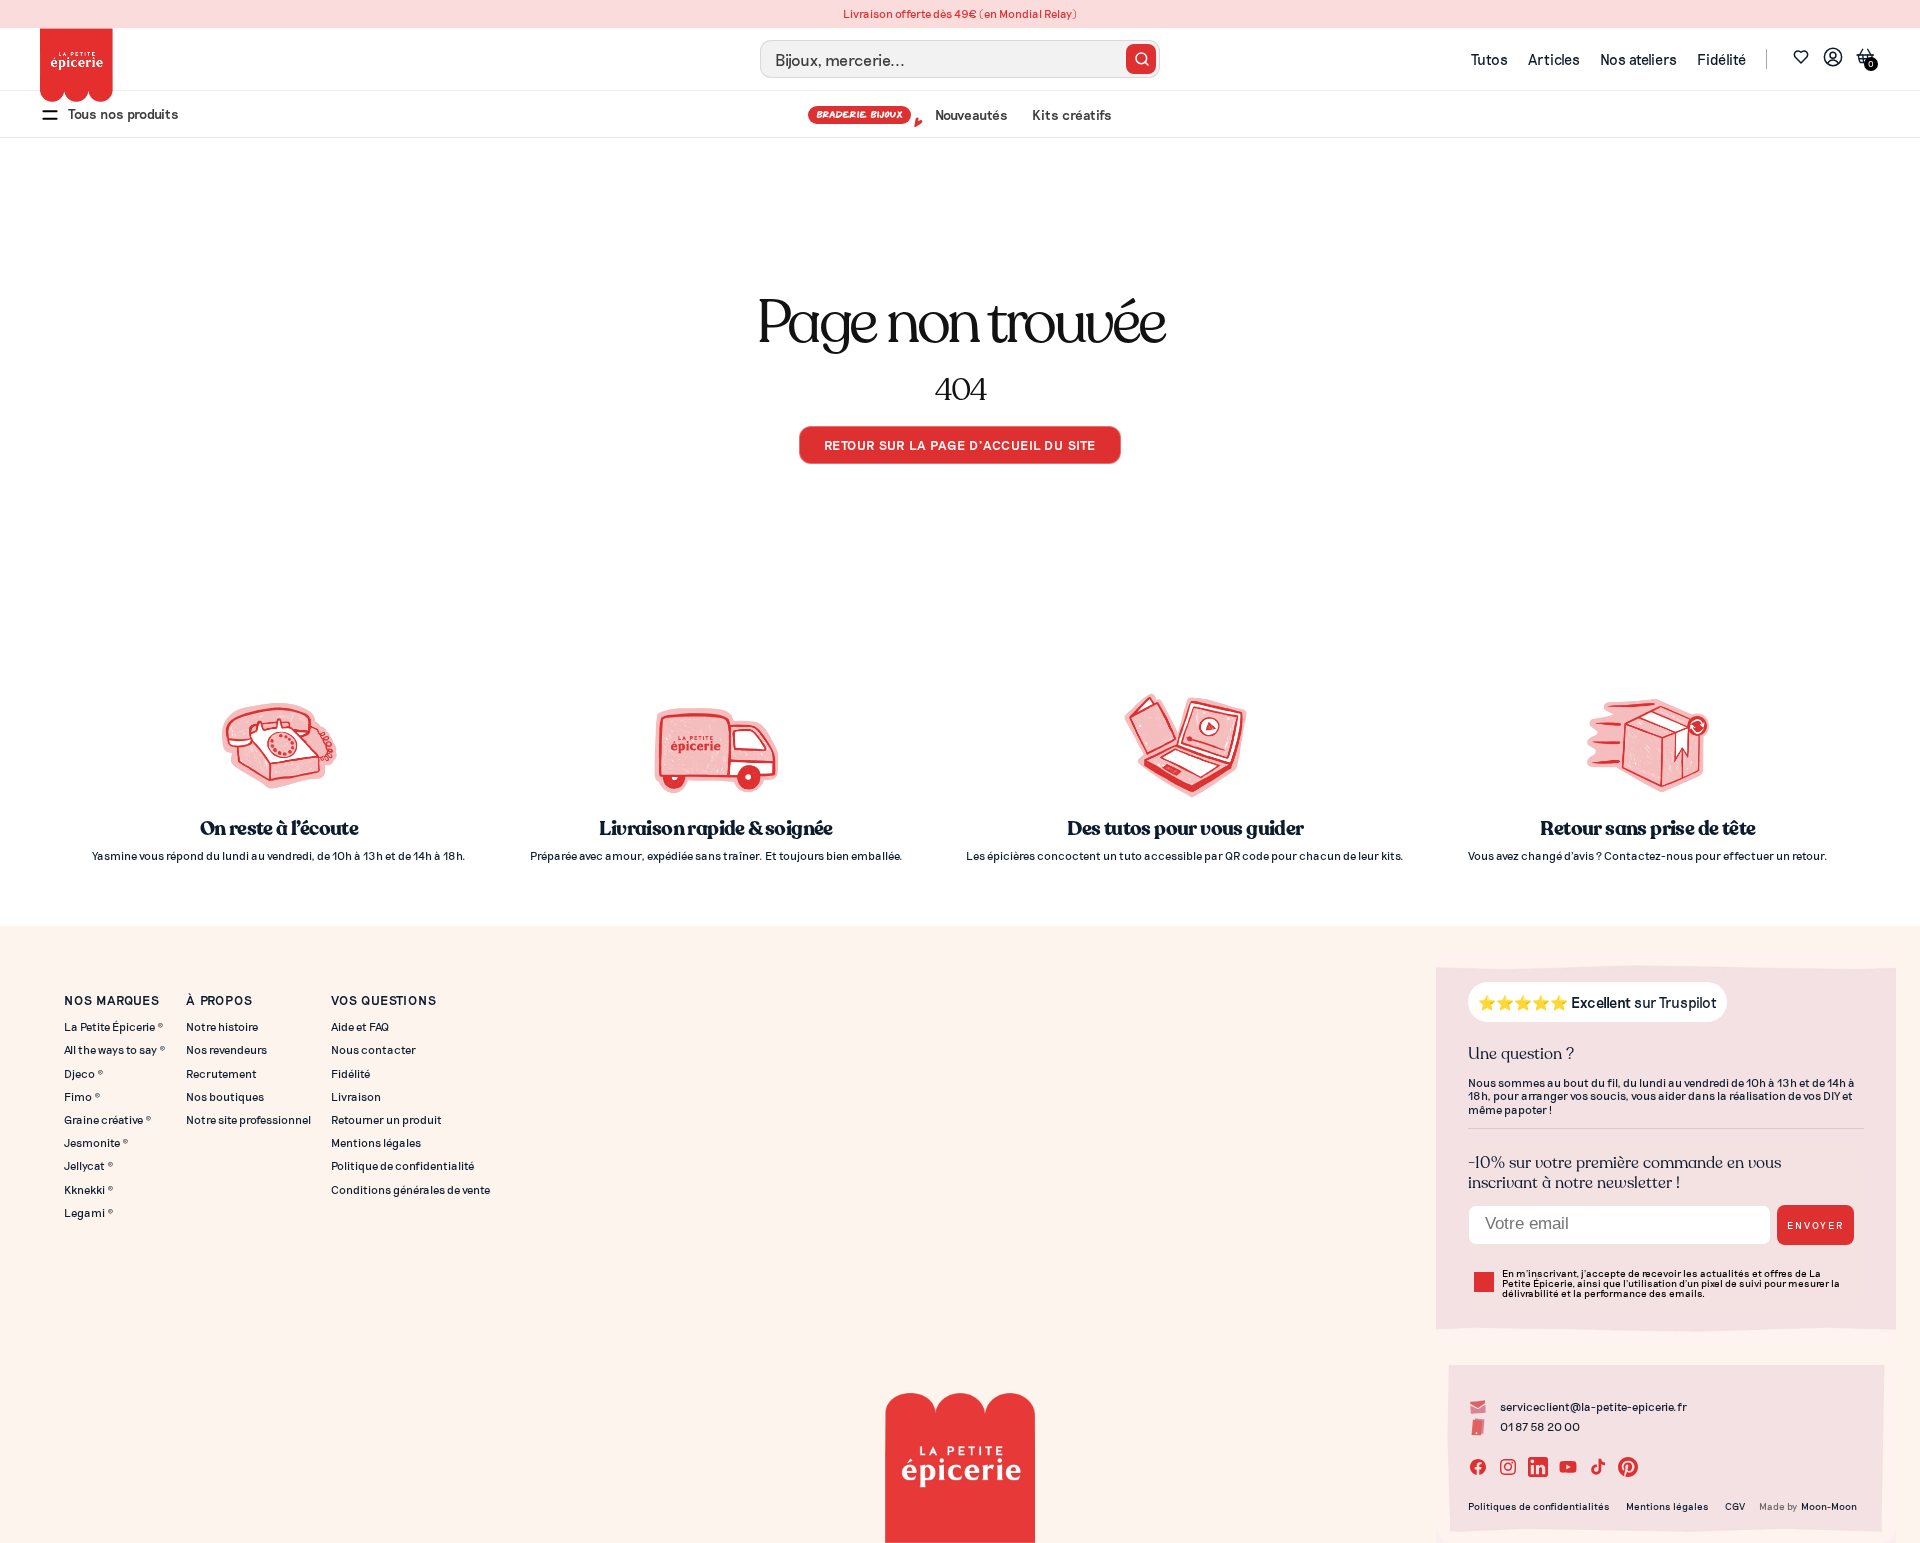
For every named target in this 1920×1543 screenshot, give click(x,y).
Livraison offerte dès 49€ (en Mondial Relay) (960, 13)
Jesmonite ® (96, 1142)
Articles (1554, 59)
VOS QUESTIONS (383, 999)
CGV (1735, 1506)
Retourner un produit (386, 1119)
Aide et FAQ (360, 1026)
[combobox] (960, 59)
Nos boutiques (225, 1096)
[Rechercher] (1141, 59)
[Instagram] (1508, 1467)
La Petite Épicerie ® (114, 1026)
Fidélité (1721, 59)
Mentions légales (376, 1142)
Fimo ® (82, 1096)
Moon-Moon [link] (1829, 1506)
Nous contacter (373, 1049)
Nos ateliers (1638, 59)
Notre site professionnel (248, 1119)
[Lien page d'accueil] (76, 65)
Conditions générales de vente (410, 1189)
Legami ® (89, 1212)
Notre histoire (222, 1026)
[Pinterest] (1628, 1467)
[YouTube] (1568, 1467)
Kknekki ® (89, 1189)
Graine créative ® (108, 1119)
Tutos (1489, 59)
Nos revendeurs (226, 1049)
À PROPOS (219, 999)
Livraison (356, 1096)
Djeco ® (84, 1073)
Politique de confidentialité (402, 1165)
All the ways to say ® (115, 1049)
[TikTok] (1598, 1467)
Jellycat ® (89, 1165)
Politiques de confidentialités (1539, 1506)
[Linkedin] (1538, 1467)
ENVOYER (1815, 1224)
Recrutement (221, 1073)
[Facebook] (1478, 1467)
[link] (1833, 59)
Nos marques (112, 999)
